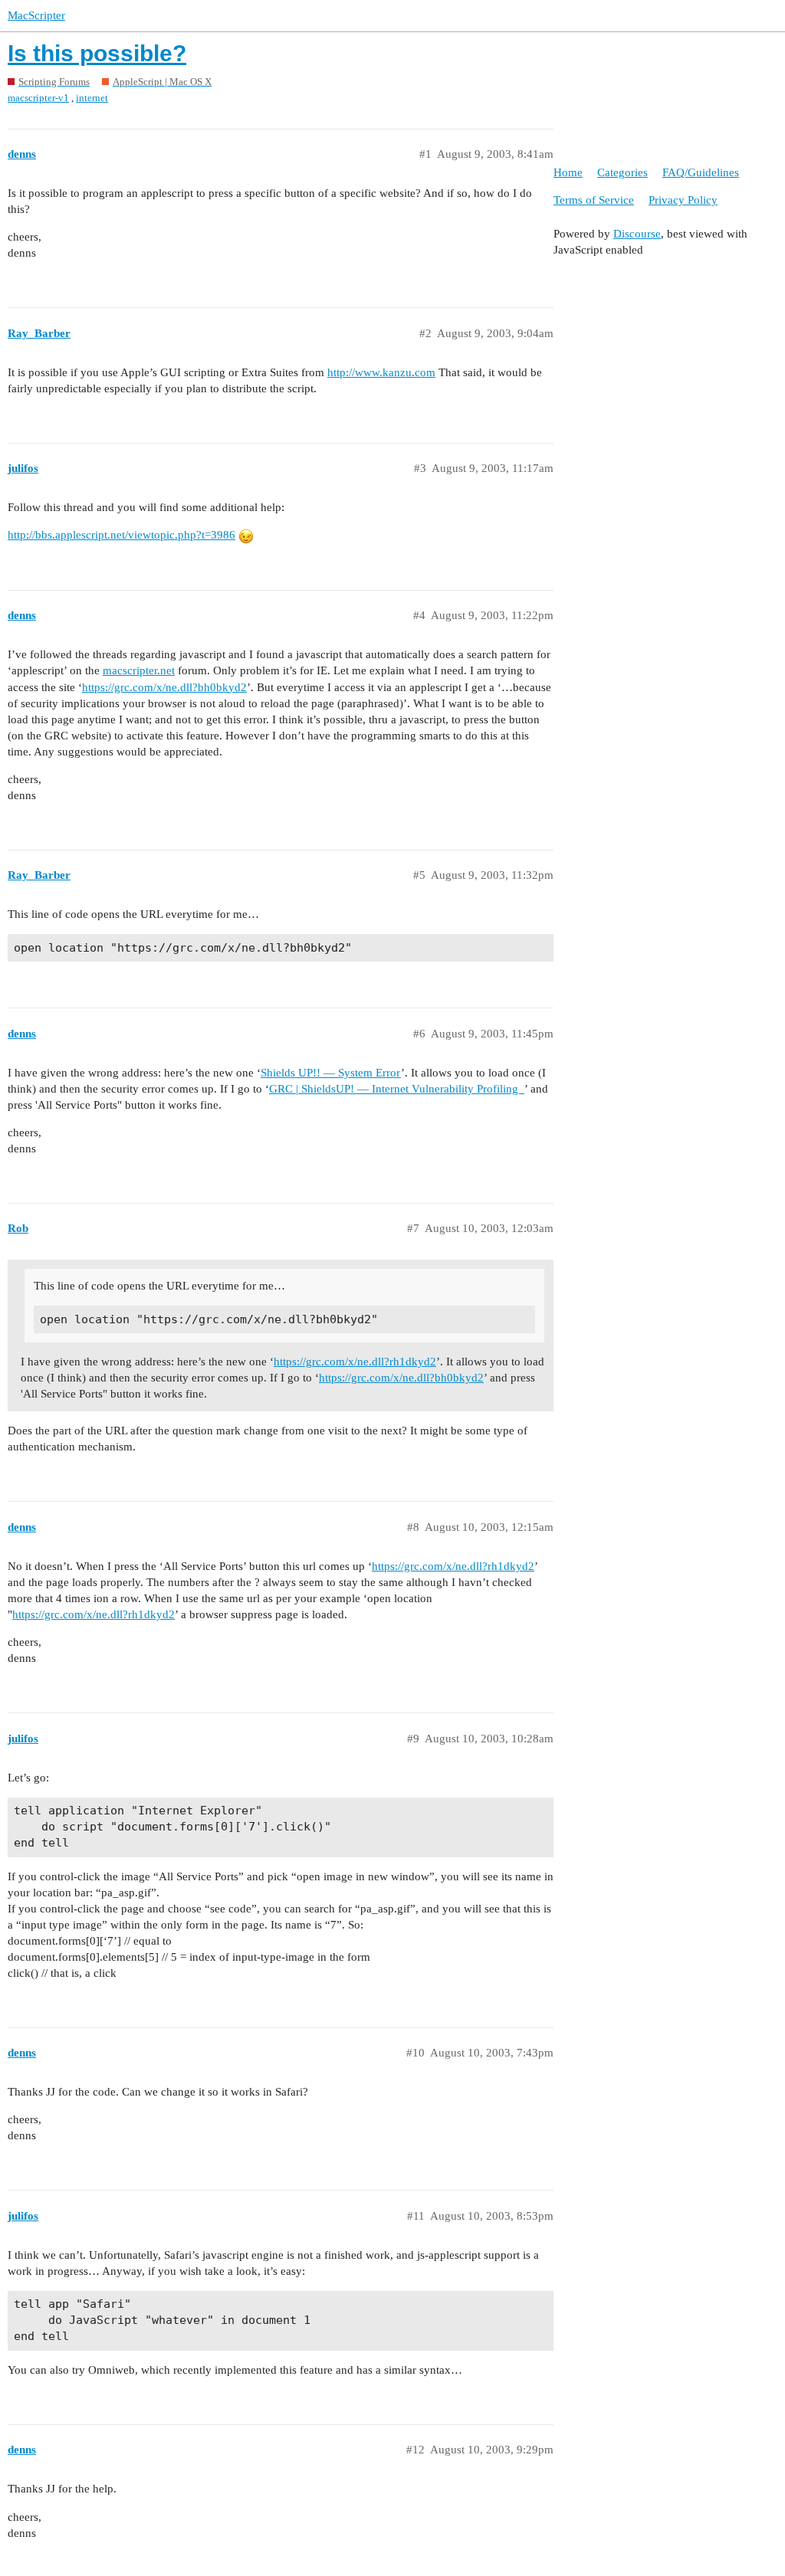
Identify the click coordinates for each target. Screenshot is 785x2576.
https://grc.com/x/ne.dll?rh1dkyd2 (355, 1362)
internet (92, 98)
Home (568, 172)
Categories (622, 172)
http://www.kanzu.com (381, 372)
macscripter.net (139, 670)
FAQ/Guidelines (701, 172)
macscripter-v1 (38, 98)
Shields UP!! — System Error (331, 1073)
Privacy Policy (683, 200)
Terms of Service (594, 200)
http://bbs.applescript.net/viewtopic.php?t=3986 (122, 535)
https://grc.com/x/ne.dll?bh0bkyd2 (164, 687)
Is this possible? (97, 53)
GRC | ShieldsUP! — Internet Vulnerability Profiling (397, 1089)
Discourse (637, 234)
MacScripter (36, 15)
